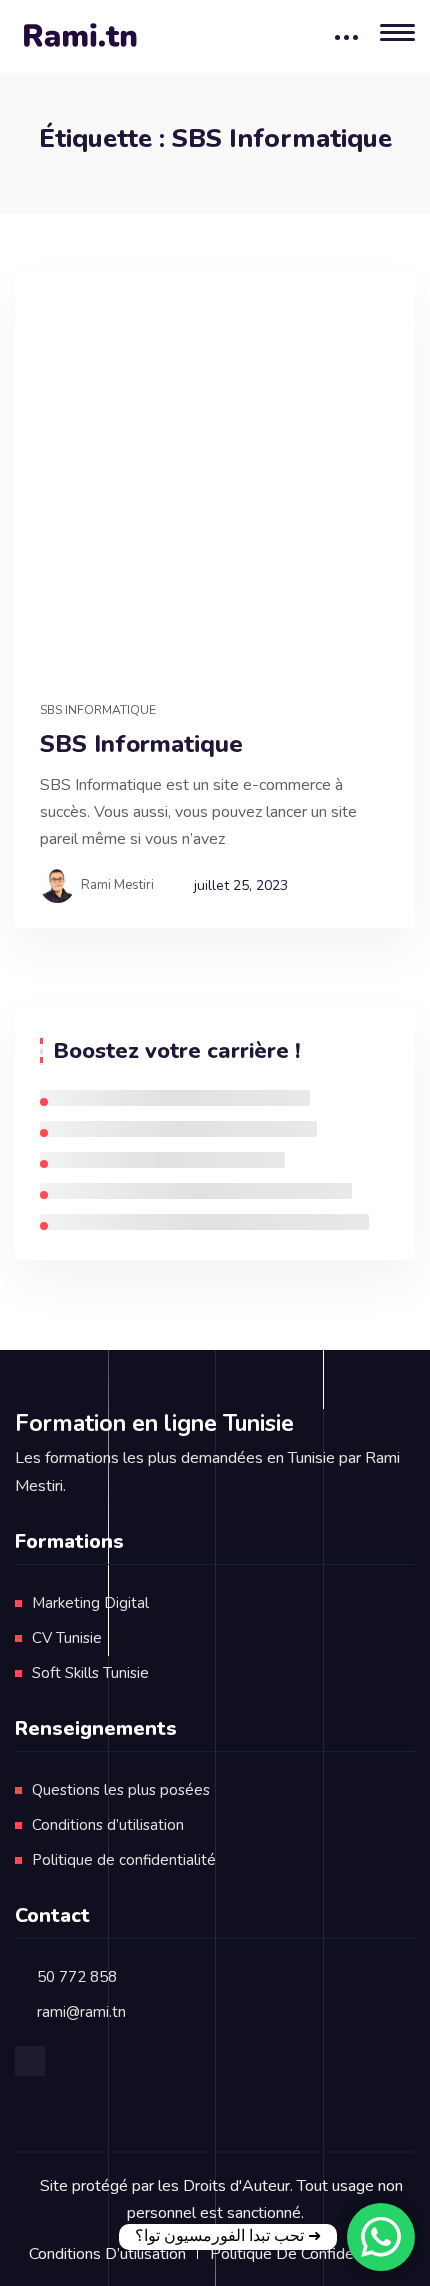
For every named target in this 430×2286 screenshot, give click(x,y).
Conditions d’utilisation (108, 1825)
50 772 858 (77, 1977)
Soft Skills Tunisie (90, 1673)
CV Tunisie (67, 1638)
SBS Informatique (98, 710)
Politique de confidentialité (124, 1860)
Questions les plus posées (121, 1790)
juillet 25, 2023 (241, 885)
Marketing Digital (90, 1603)
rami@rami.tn (81, 2012)
